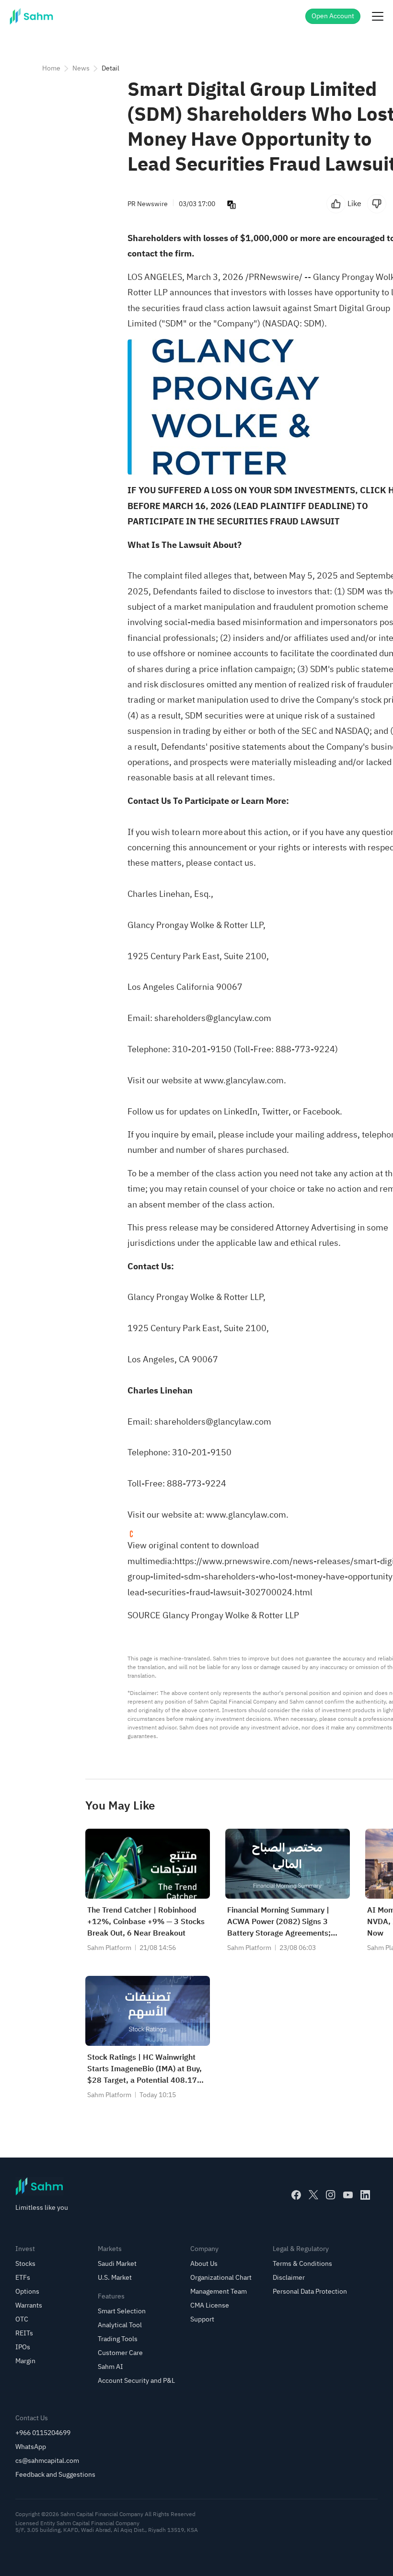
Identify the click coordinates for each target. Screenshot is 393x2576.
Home (51, 68)
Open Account (333, 16)
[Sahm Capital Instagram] (331, 2195)
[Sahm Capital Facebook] (296, 2195)
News (81, 68)
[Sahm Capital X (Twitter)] (313, 2195)
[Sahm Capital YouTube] (348, 2195)
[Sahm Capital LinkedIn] (365, 2195)
